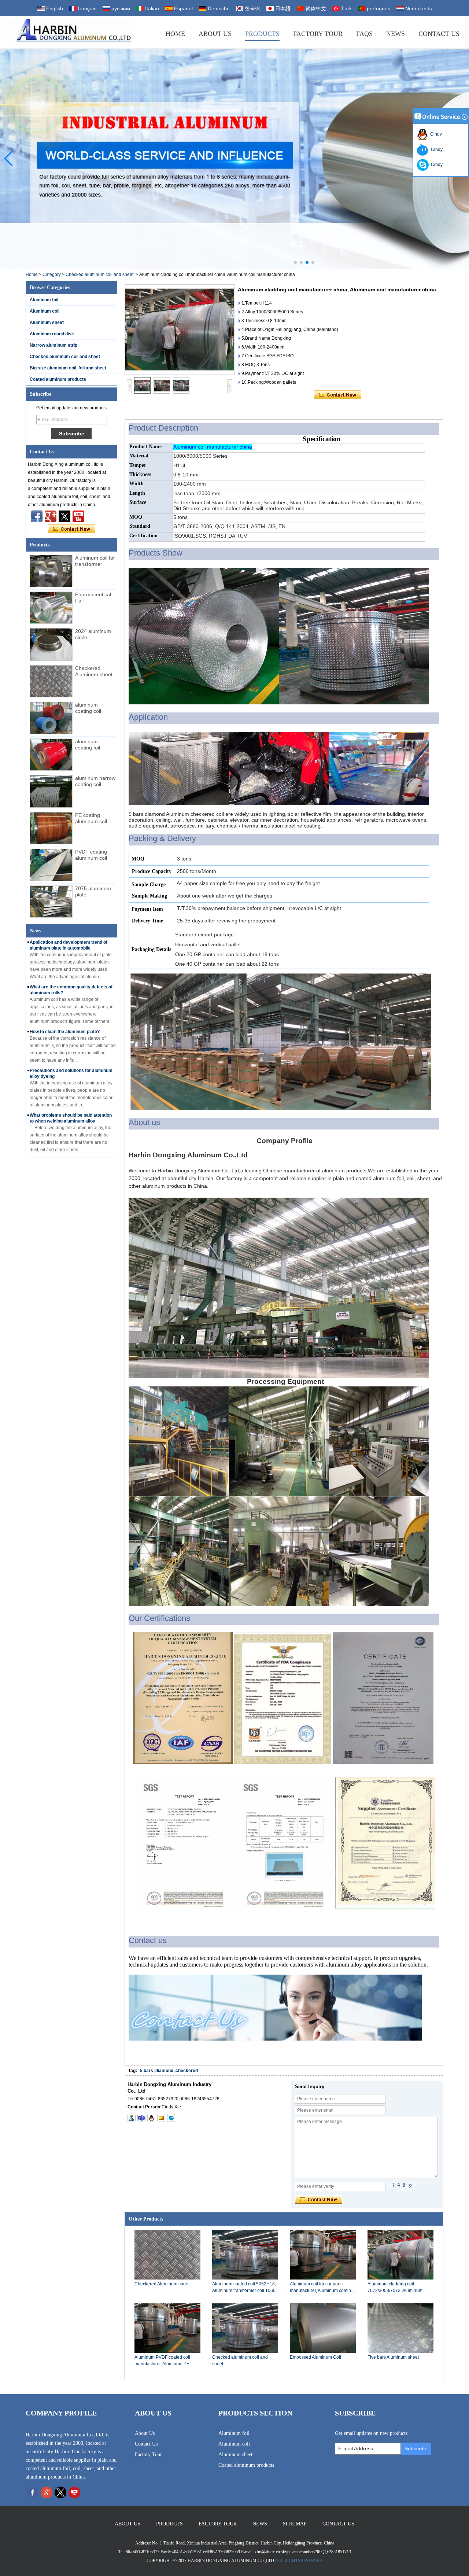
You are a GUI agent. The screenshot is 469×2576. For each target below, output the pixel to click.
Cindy (435, 134)
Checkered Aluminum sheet (94, 671)
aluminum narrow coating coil (95, 781)
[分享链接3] (51, 516)
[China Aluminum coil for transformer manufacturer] (51, 571)
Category (52, 274)
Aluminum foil (44, 300)
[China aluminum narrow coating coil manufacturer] (51, 791)
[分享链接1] (78, 516)
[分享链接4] (37, 516)
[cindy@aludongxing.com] (161, 2118)
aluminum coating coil (88, 708)
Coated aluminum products (58, 379)
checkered (187, 2071)
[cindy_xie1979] (141, 2118)
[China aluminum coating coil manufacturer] (51, 718)
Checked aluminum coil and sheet (99, 274)
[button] (295, 262)
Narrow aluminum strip (53, 345)
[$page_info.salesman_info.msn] (132, 2118)
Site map (295, 2524)
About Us (215, 34)
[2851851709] (151, 2118)
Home (175, 34)
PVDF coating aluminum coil (91, 855)
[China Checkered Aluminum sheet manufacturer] (51, 681)
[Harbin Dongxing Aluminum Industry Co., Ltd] (68, 32)
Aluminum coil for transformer (95, 561)
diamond (164, 2071)
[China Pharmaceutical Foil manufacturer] (51, 608)
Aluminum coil (45, 311)
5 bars (147, 2071)
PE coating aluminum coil (91, 818)
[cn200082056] (171, 2118)
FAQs (364, 34)
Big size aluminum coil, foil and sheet (68, 368)
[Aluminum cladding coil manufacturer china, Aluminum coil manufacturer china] (180, 330)
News (396, 34)
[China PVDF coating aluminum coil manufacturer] (51, 865)
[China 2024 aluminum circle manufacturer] (51, 644)
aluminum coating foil (88, 745)
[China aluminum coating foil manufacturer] (51, 755)
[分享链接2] (64, 516)
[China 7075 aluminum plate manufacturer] (51, 902)
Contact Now (72, 529)
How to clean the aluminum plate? (65, 1032)
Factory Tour (318, 34)
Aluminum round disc (52, 334)
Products (262, 34)
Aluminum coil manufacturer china (213, 447)
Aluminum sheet (47, 323)
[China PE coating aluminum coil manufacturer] (51, 828)
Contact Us (439, 34)
